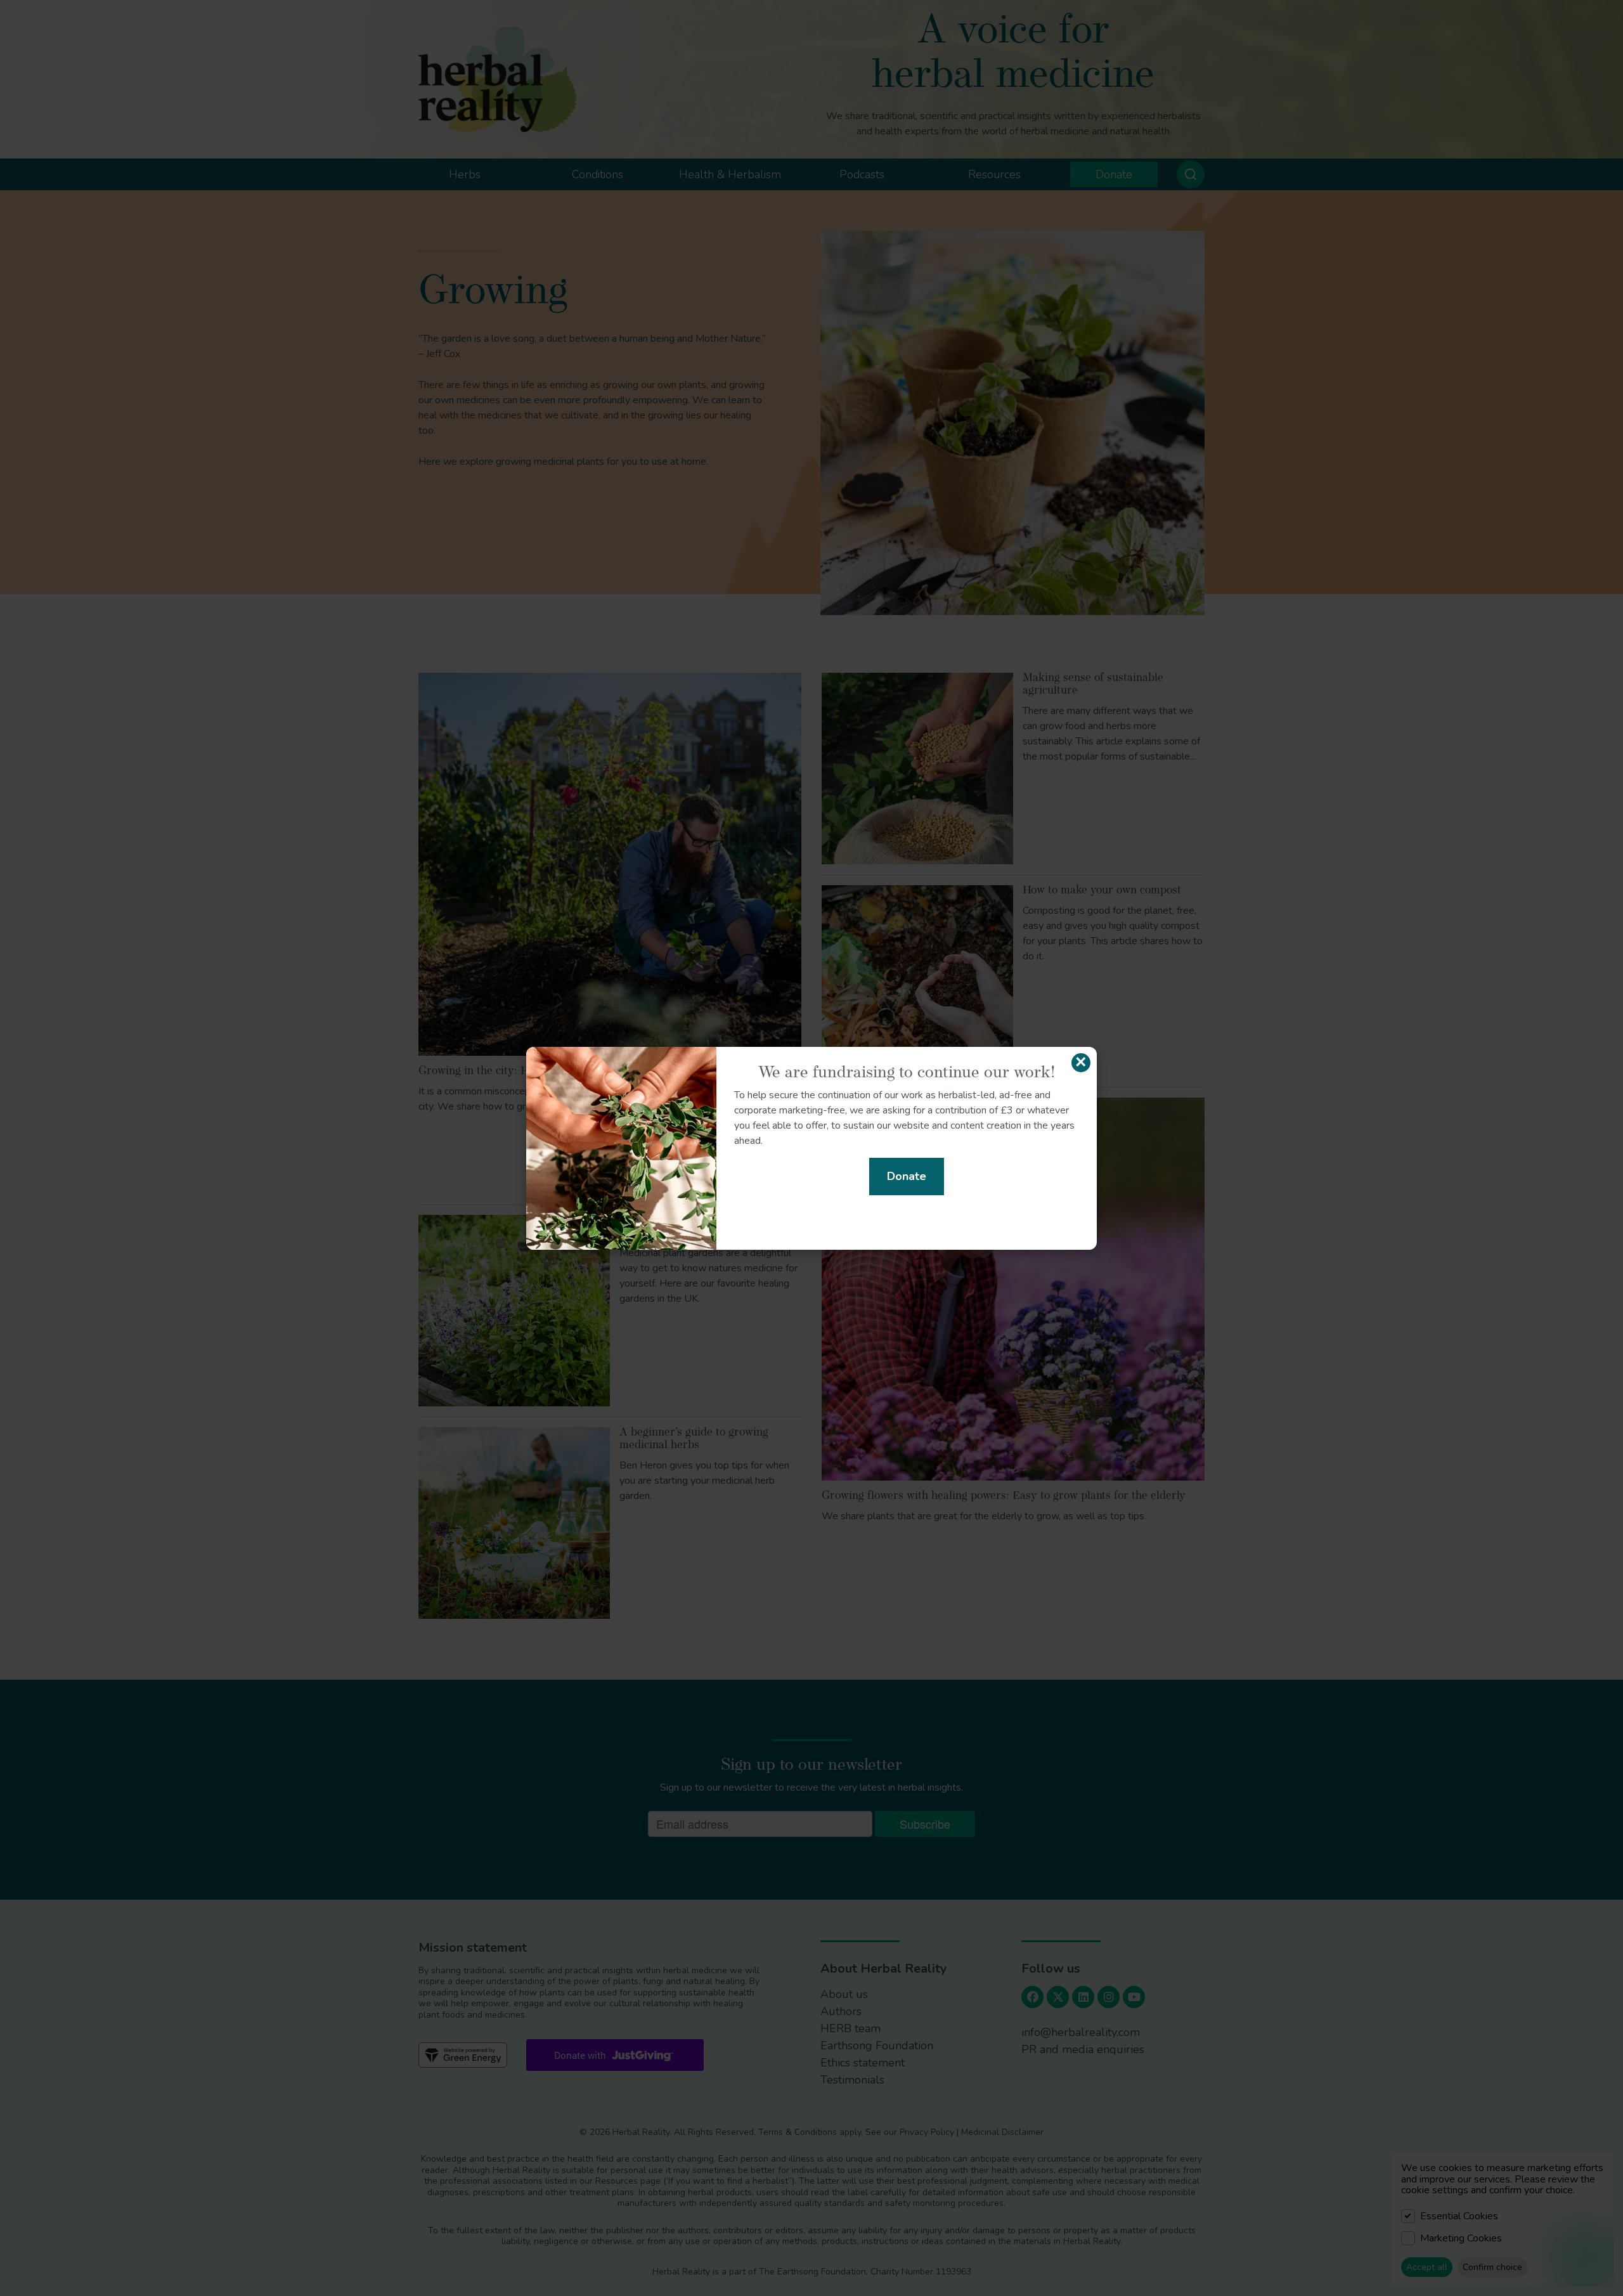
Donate (907, 1176)
